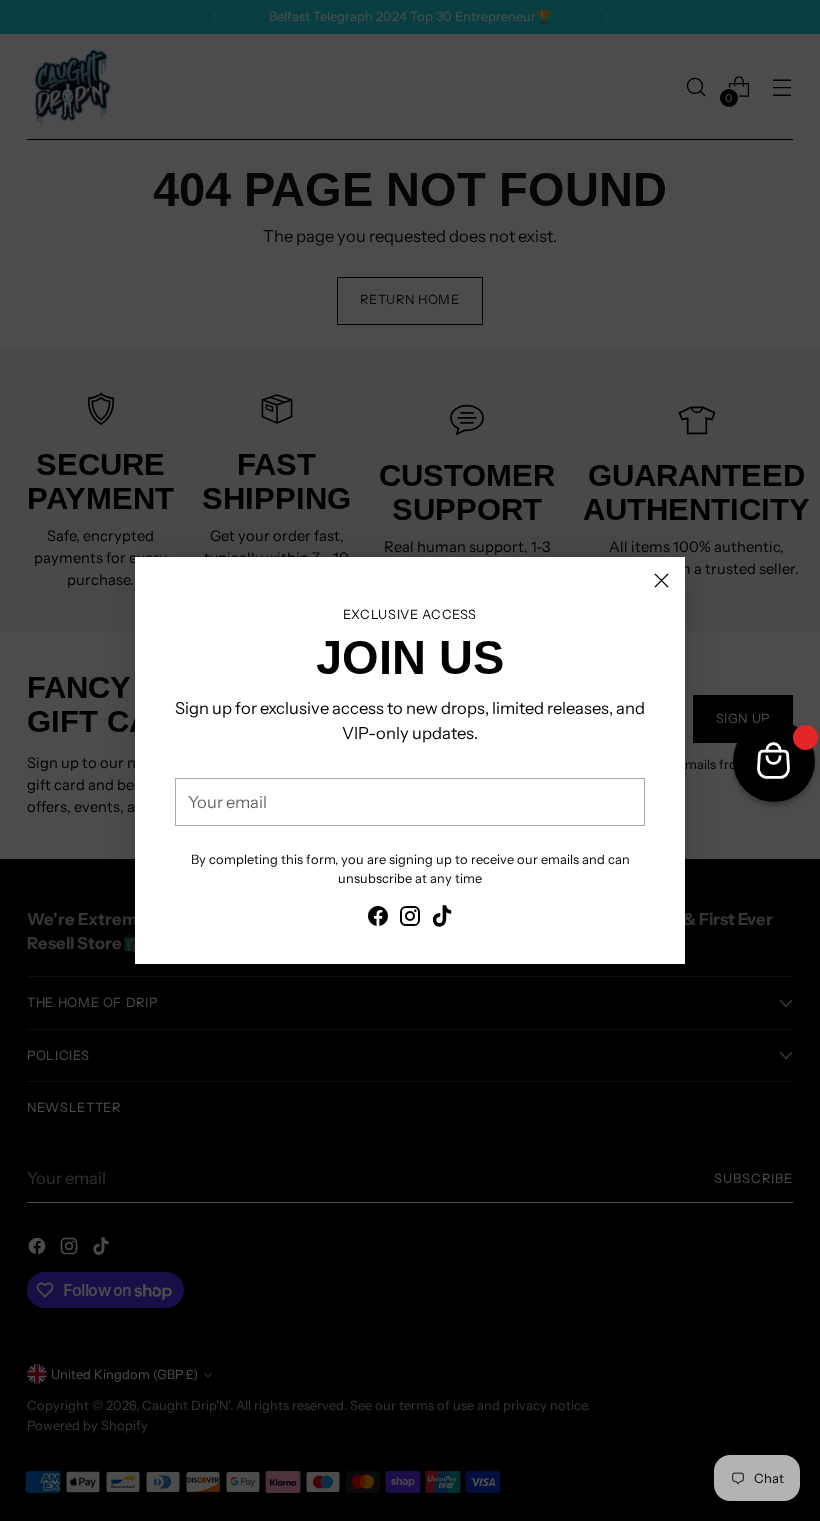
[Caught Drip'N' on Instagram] (410, 919)
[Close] (661, 580)
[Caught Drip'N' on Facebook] (378, 919)
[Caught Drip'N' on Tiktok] (442, 919)
